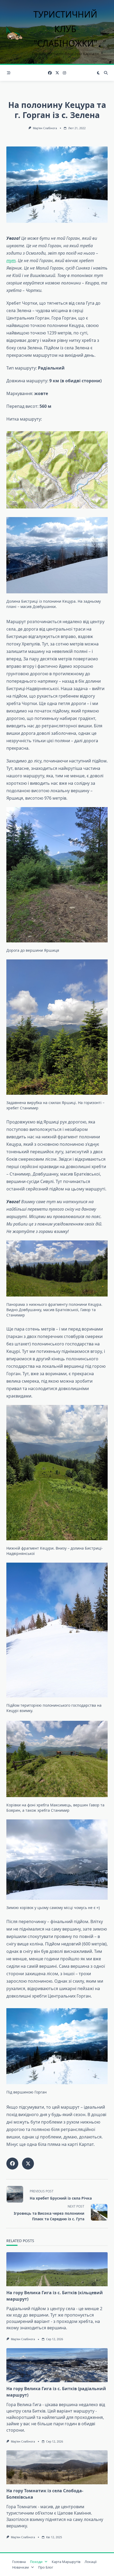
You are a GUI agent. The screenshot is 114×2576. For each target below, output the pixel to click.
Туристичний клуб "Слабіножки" (65, 29)
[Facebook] (50, 73)
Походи (36, 2562)
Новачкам (21, 2567)
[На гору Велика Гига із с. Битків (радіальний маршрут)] (57, 2365)
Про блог (46, 2567)
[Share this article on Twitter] (28, 2164)
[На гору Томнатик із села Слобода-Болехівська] (57, 2467)
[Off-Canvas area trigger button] (9, 73)
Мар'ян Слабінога (45, 128)
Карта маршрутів (66, 2562)
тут (11, 261)
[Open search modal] (106, 73)
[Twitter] (57, 73)
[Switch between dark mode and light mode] (98, 73)
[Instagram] (64, 73)
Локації (91, 2562)
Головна (19, 2562)
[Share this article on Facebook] (12, 2164)
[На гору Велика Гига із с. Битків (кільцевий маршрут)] (57, 2269)
